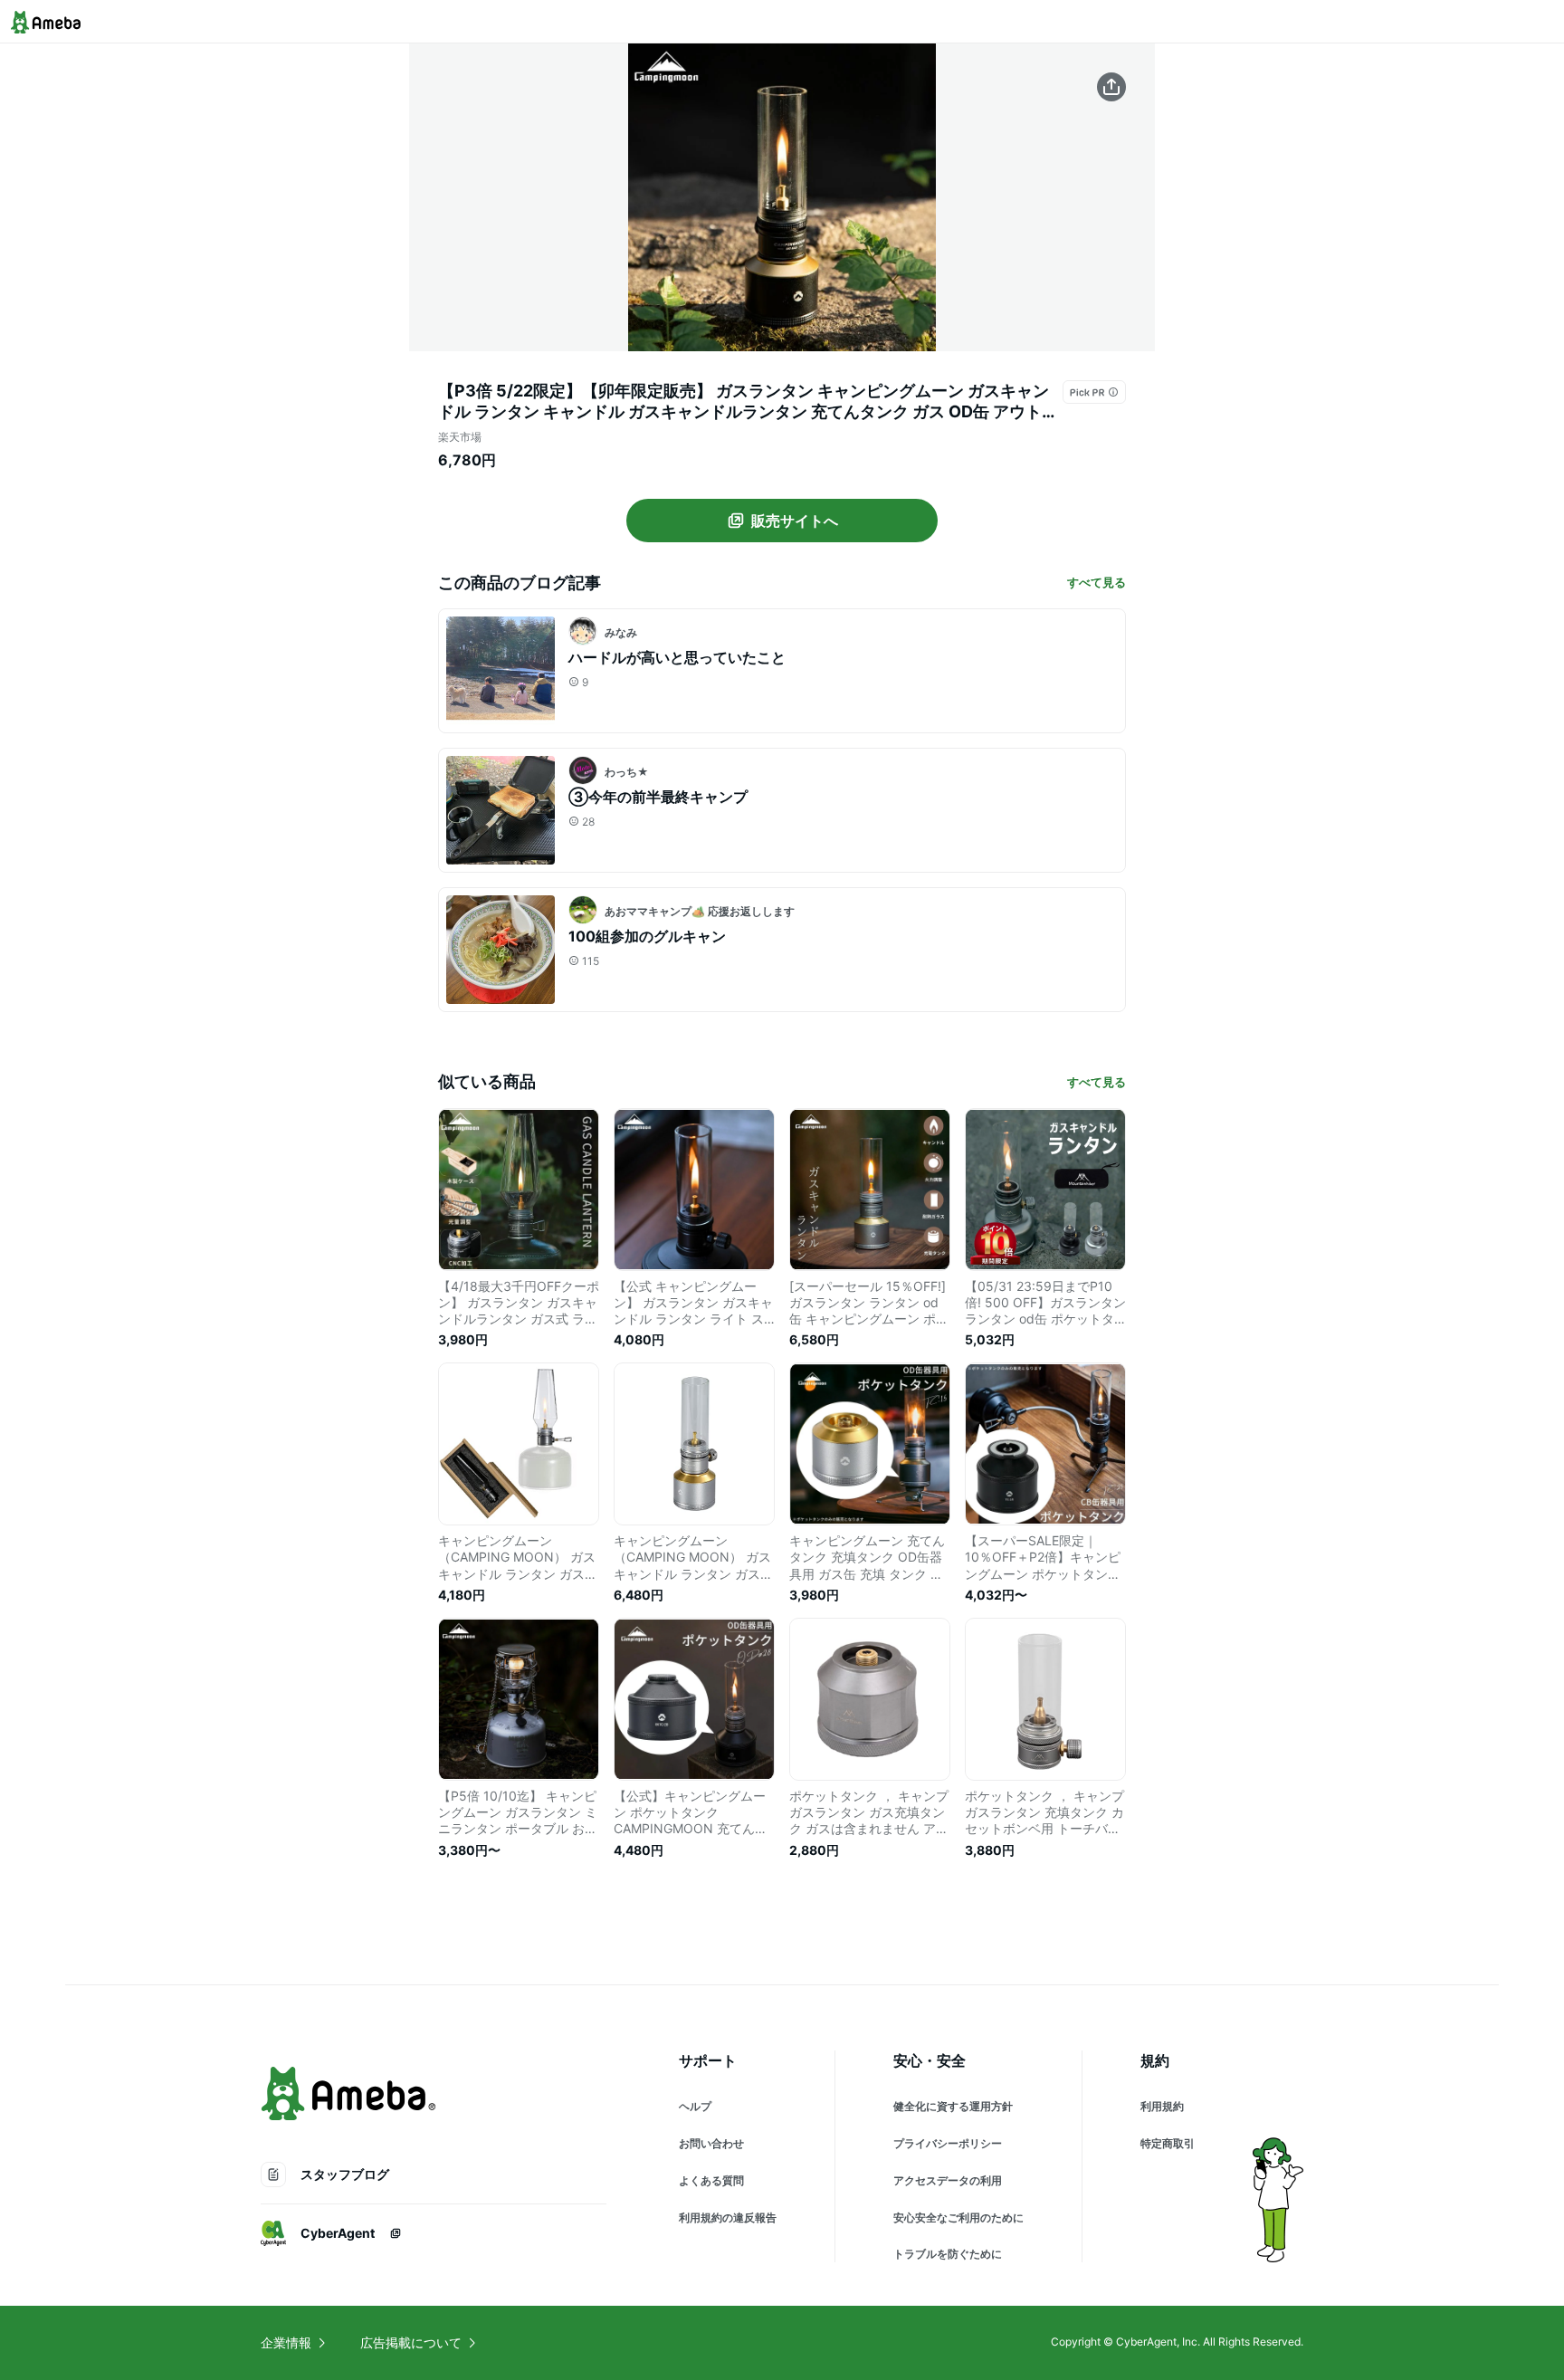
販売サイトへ (795, 521)
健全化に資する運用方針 (953, 2106)
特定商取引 (1168, 2143)
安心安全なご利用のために (958, 2218)
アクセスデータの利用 (948, 2180)
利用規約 (1162, 2106)
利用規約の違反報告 (728, 2218)
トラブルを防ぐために (948, 2254)
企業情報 (286, 2342)
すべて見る (1097, 582)
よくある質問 (711, 2180)
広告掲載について (411, 2342)
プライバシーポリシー (948, 2143)
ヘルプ (695, 2106)
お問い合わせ (711, 2143)
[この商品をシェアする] (1111, 87)
